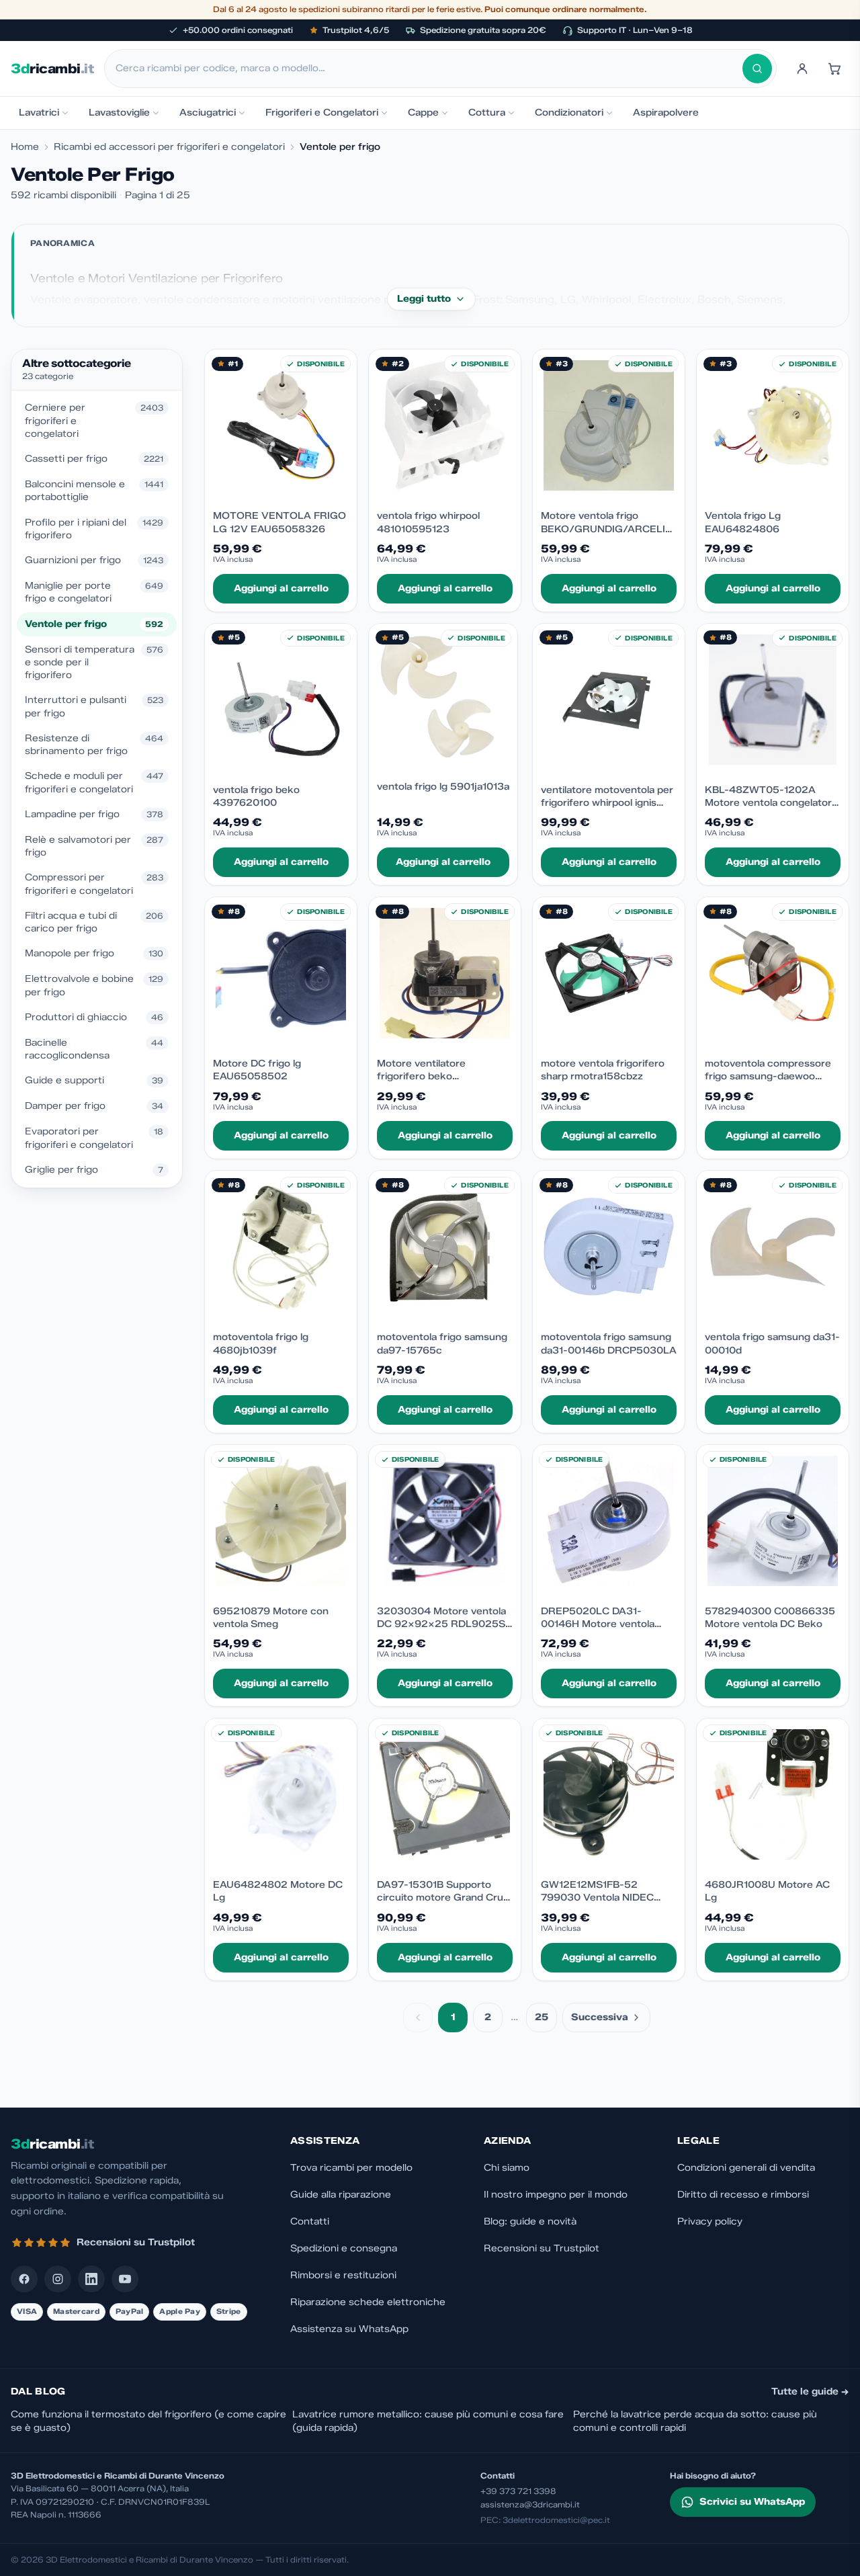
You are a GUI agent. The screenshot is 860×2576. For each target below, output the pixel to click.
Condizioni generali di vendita (746, 2168)
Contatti (310, 2221)
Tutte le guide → (810, 2392)
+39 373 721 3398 (518, 2491)
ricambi (52, 69)
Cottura (487, 113)
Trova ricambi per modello (351, 2168)
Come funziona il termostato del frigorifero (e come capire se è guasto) (148, 2421)
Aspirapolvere (666, 113)
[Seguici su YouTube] (125, 2279)
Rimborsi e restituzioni (343, 2275)
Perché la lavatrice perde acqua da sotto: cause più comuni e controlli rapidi (695, 2421)
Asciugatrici (208, 113)
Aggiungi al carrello (281, 588)
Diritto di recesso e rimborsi (743, 2195)
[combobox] (429, 69)
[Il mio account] (802, 69)
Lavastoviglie (119, 113)
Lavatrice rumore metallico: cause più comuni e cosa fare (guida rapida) (428, 2421)
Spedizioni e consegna (344, 2248)
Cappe (423, 113)
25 (542, 2017)
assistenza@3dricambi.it (530, 2504)
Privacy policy (710, 2221)
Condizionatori (569, 113)
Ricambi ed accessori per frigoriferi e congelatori (169, 147)
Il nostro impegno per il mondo (556, 2195)
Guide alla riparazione (341, 2195)
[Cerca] (757, 69)
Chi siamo (507, 2168)
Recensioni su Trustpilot (542, 2248)
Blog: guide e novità (530, 2221)
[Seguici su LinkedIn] (91, 2279)
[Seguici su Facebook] (24, 2279)
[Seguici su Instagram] (58, 2279)
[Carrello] (834, 69)
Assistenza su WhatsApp (349, 2329)
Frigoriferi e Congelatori (322, 113)
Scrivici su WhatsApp (752, 2502)
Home (25, 147)
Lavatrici (39, 113)
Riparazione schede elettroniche (368, 2302)
